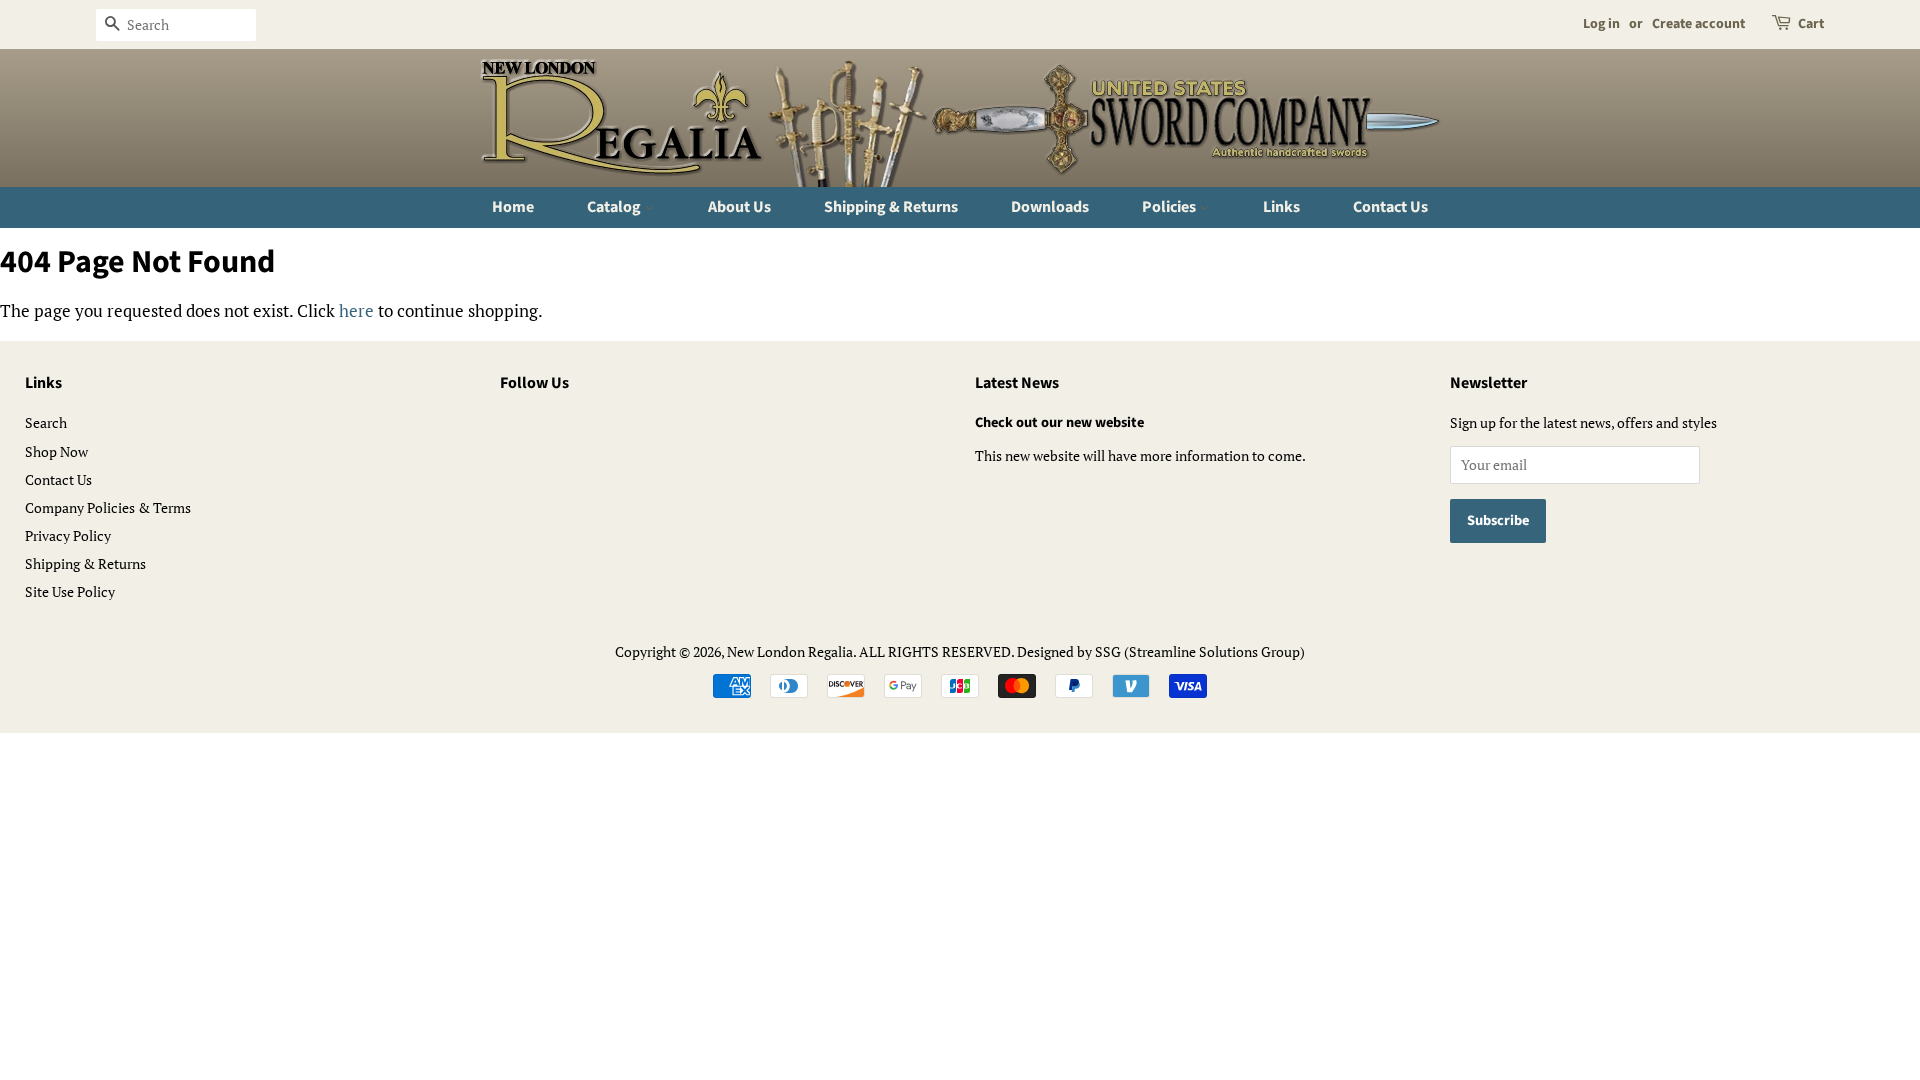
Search (46, 422)
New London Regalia (790, 651)
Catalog (615, 207)
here (356, 310)
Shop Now (56, 451)
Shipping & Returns (891, 207)
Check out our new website (1059, 422)
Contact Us (1390, 207)
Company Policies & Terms (108, 507)
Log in (1601, 24)
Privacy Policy (68, 535)
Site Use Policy (70, 591)
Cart (1811, 24)
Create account (1698, 24)
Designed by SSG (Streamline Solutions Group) (1161, 651)
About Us (739, 207)
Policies (1170, 207)
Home (513, 207)
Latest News (1017, 383)
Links (1281, 207)
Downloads (1050, 207)
